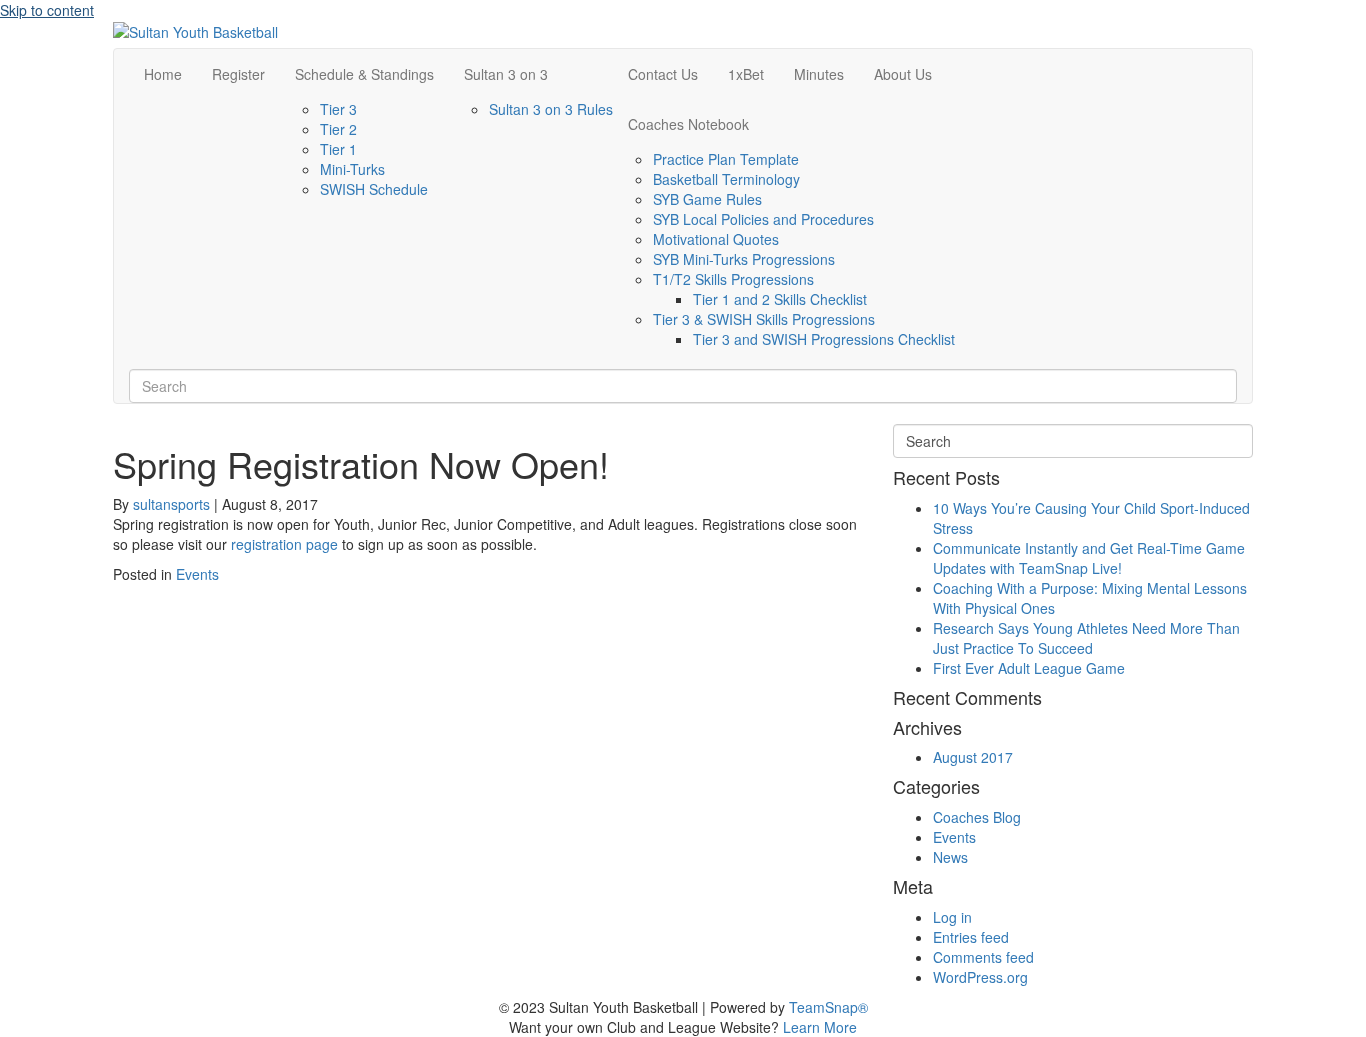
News (950, 857)
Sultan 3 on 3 (506, 74)
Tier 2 (338, 129)
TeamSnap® (828, 1007)
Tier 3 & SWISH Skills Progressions (764, 319)
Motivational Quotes (716, 239)
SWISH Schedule (374, 189)
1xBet (746, 74)
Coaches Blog (977, 817)
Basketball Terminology (726, 179)
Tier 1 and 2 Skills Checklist (780, 299)
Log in (952, 917)
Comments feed (983, 957)
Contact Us (663, 74)
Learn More (820, 1027)
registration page (284, 544)
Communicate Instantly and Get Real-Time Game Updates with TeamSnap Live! (1089, 558)
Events (197, 574)
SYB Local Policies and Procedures (763, 219)
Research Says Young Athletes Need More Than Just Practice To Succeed (1086, 638)
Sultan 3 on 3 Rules (551, 109)
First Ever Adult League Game (1029, 668)
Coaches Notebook (688, 124)
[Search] (134, 361)
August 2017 (973, 757)
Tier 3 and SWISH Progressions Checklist (824, 339)
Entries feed (971, 937)
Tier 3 (338, 109)
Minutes (819, 74)
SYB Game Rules (707, 199)
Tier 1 (338, 149)
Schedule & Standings (364, 74)
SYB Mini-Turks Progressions (744, 259)
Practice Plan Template (726, 159)
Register (238, 74)
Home (163, 74)
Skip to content (47, 10)
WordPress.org (980, 977)
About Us (903, 74)
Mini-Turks (352, 169)
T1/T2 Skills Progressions (733, 279)
